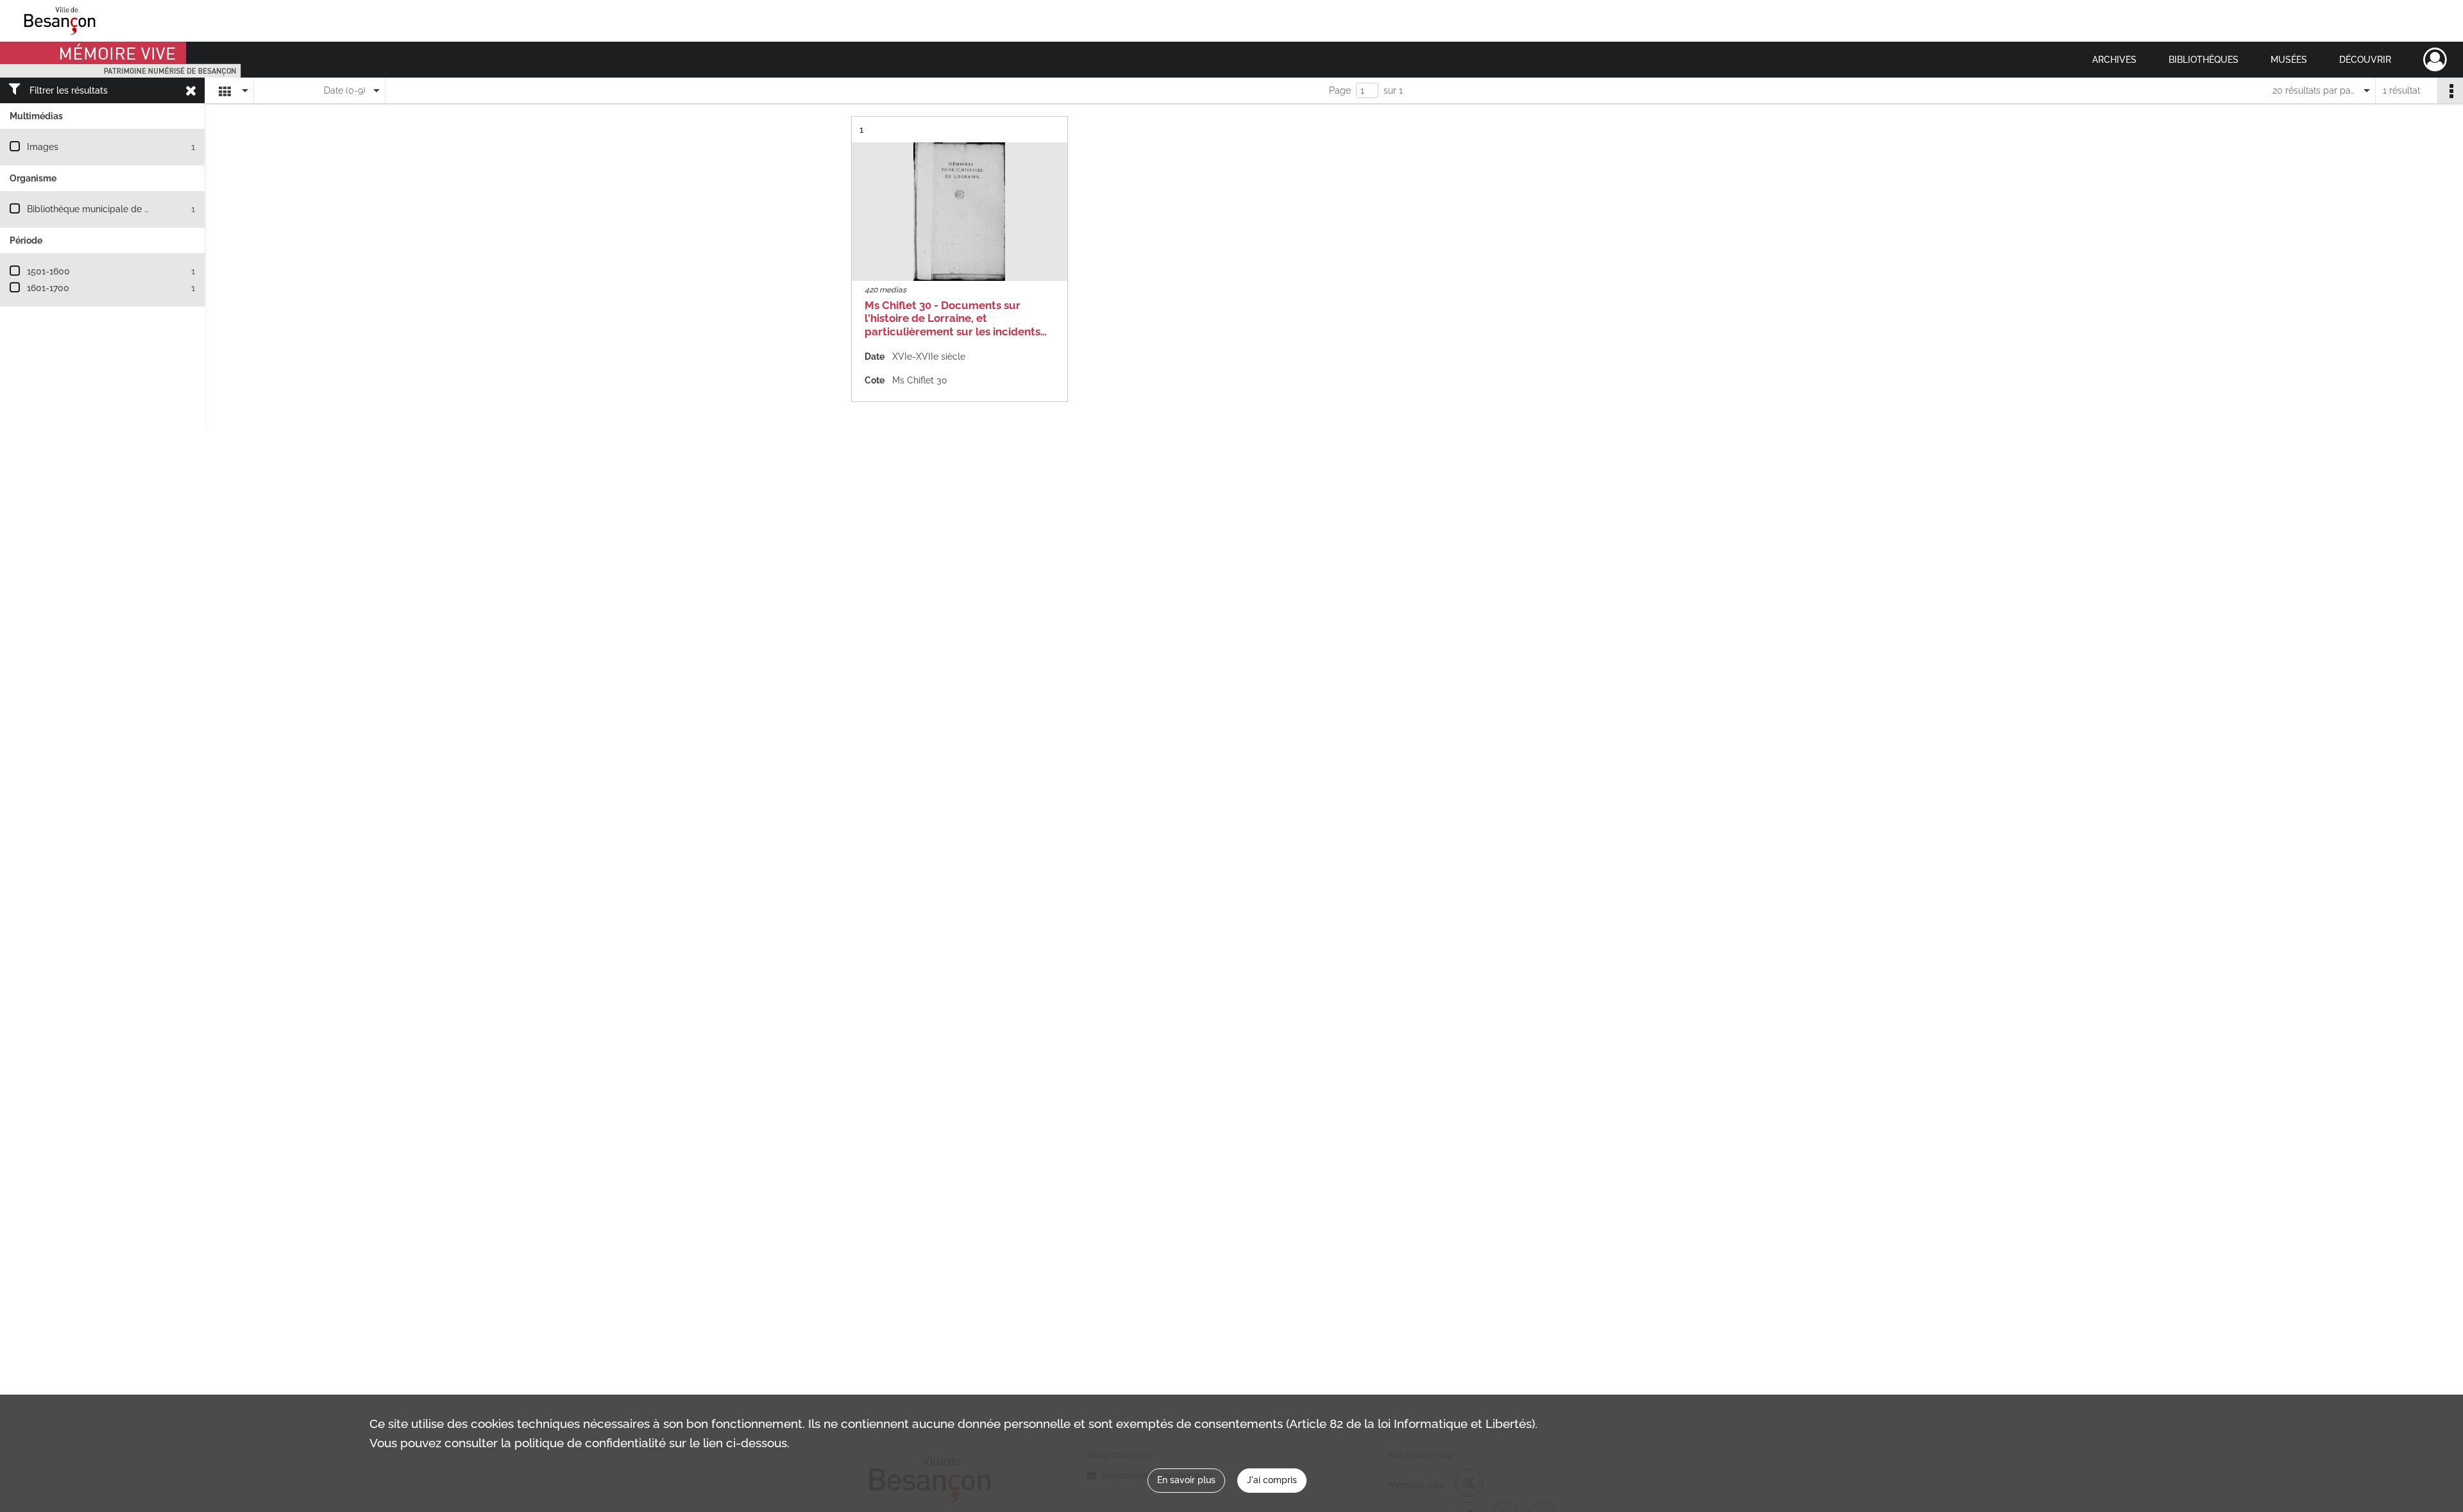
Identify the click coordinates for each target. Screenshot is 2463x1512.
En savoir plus (1186, 1480)
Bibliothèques (2204, 60)
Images (43, 147)
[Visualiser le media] (960, 212)
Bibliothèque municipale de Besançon (106, 209)
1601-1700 (48, 288)
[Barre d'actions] (2450, 90)
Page (1340, 90)
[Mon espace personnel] (2435, 60)
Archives (2114, 60)
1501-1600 (48, 271)
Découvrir (2365, 60)
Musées (2289, 60)
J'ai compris (1272, 1480)
